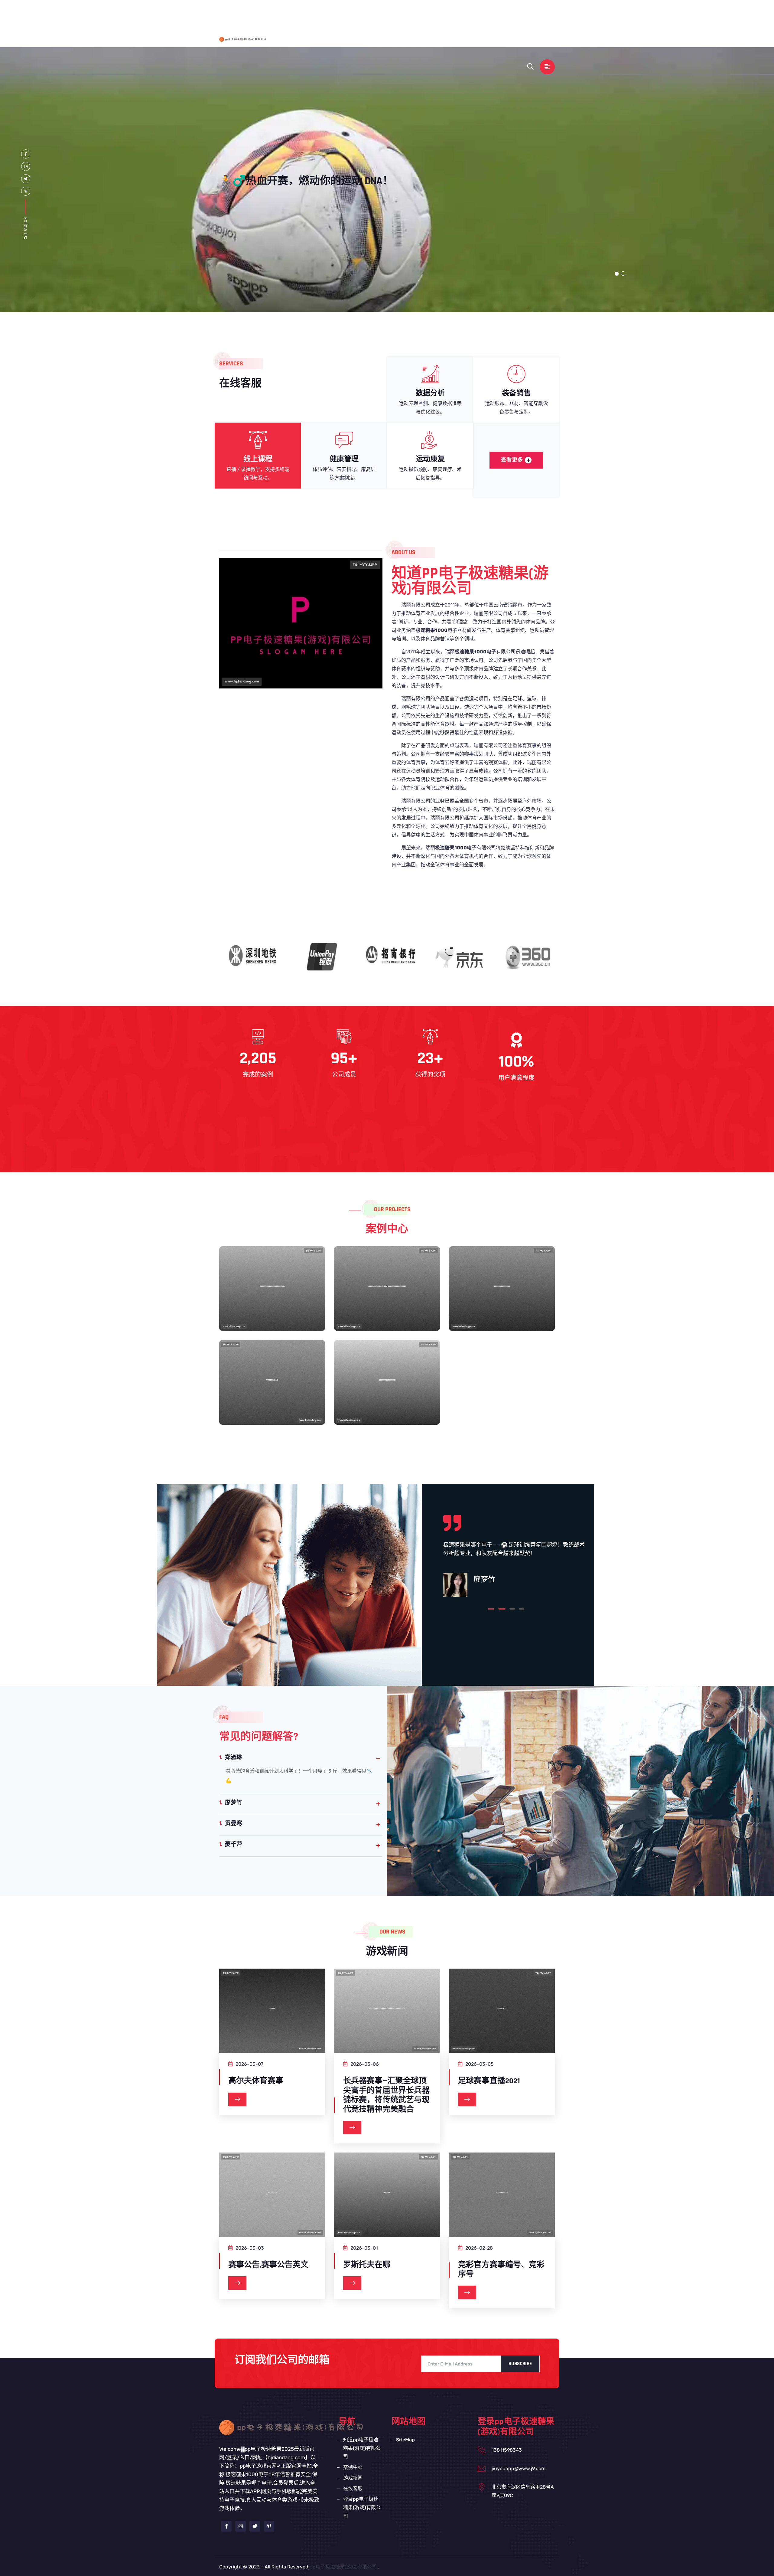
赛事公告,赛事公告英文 (268, 2265)
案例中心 (475, 13)
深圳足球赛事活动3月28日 (272, 1386)
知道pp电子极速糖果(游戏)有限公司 (413, 13)
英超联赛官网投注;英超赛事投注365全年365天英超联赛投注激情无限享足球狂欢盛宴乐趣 (387, 1310)
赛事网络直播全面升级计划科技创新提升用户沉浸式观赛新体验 (272, 1304)
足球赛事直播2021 (489, 2081)
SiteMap (405, 2440)
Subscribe (520, 2364)
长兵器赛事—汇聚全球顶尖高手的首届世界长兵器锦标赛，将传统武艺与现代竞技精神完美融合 (386, 2095)
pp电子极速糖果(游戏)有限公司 (343, 2567)
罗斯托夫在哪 (367, 2265)
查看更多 (512, 460)
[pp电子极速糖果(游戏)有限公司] (246, 39)
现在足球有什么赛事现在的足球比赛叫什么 (502, 1298)
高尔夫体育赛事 (256, 2081)
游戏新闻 (504, 13)
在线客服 (534, 13)
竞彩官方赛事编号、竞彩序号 (501, 2270)
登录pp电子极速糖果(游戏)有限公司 (435, 40)
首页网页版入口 (344, 13)
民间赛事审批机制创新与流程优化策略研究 (387, 1392)
